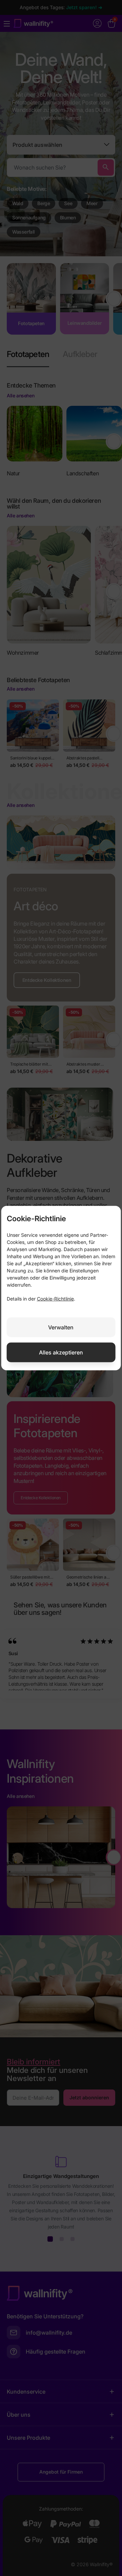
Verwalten (61, 1327)
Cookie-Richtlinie (55, 1298)
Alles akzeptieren (61, 1352)
